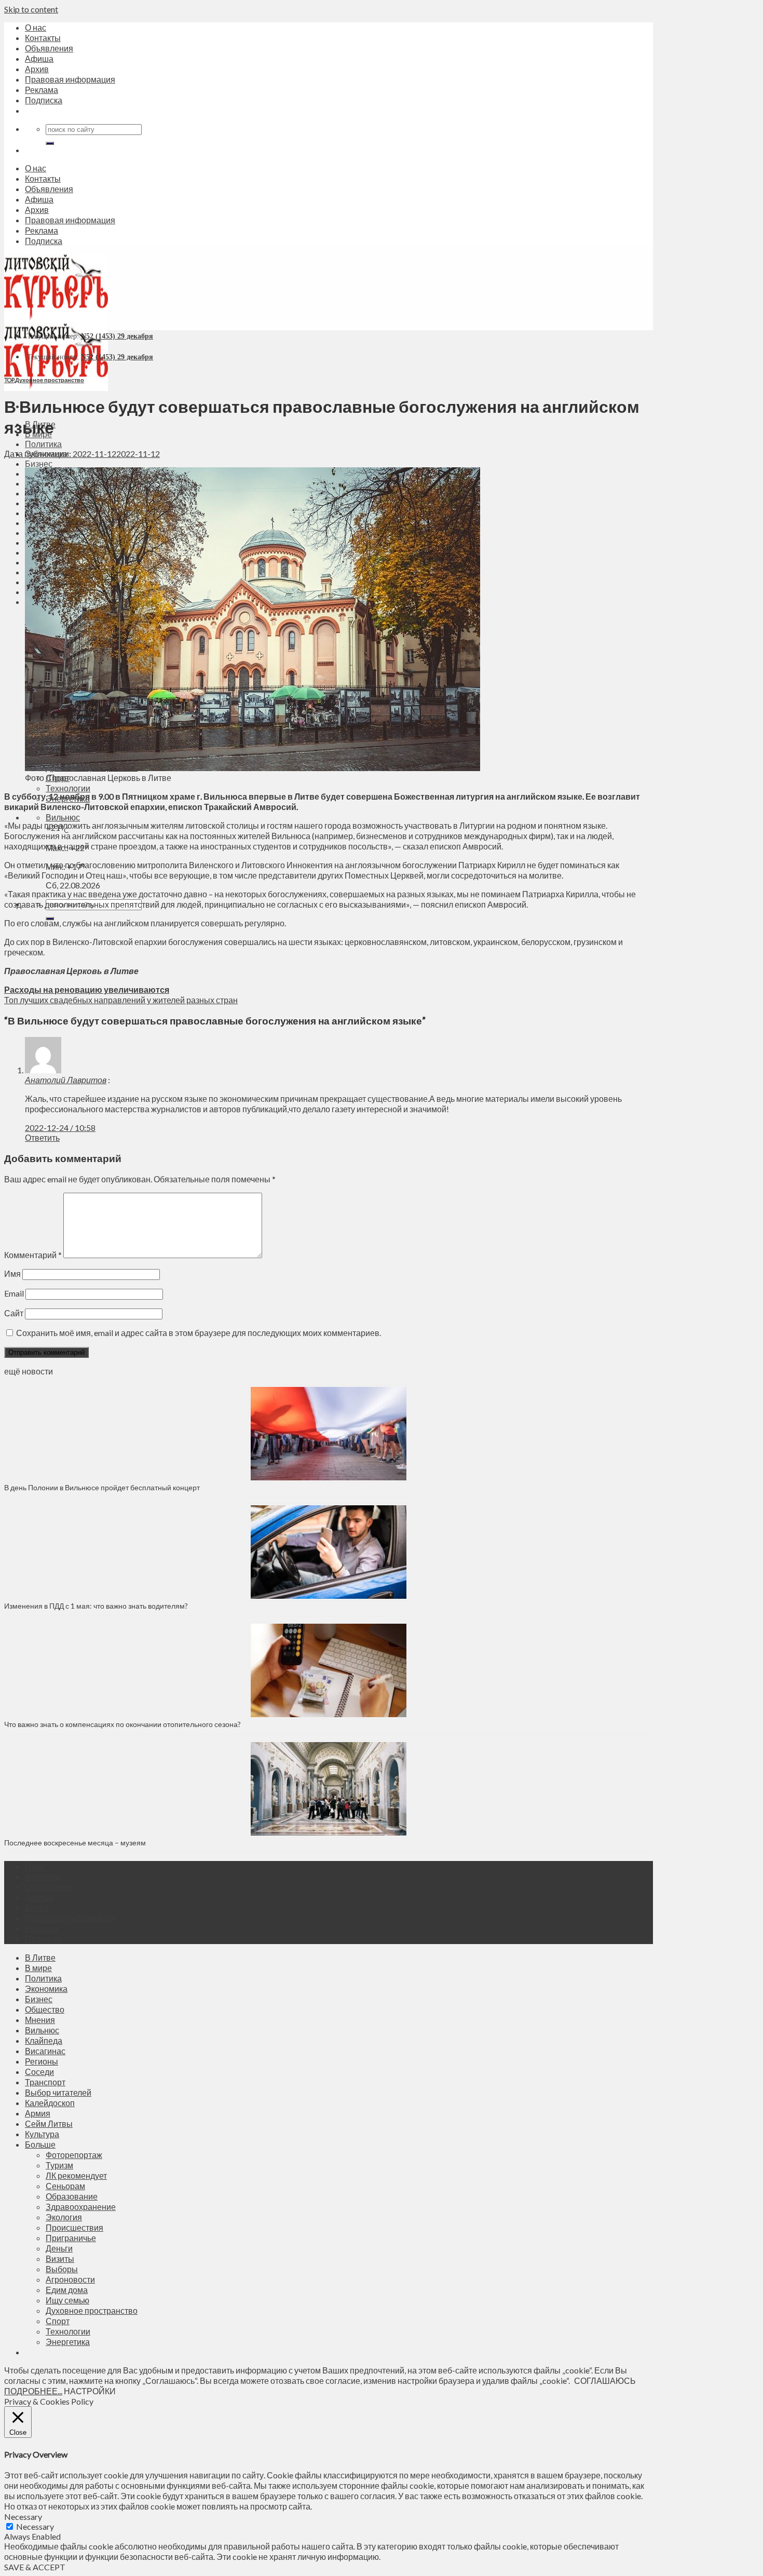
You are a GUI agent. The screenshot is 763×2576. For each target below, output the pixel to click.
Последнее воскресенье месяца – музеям (77, 1843)
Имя (12, 1273)
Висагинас (45, 2051)
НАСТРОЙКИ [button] (90, 2391)
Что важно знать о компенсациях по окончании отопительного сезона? (122, 1724)
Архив (37, 69)
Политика (43, 444)
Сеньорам (65, 2186)
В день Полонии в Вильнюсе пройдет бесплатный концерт (102, 1487)
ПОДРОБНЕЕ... (33, 2391)
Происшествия (74, 2227)
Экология (64, 2217)
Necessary (35, 2526)
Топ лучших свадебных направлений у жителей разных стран (121, 1000)
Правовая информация (70, 79)
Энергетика (68, 2342)
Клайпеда (44, 2040)
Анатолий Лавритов (66, 1080)
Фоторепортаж (74, 2155)
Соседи (39, 2072)
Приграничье (71, 2238)
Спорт (58, 2321)
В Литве (40, 1957)
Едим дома (67, 2290)
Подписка (44, 100)
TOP (9, 380)
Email (14, 1293)
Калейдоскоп (50, 2103)
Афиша (39, 58)
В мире (38, 1968)
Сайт (14, 1313)
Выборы (62, 2269)
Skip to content (31, 9)
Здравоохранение (81, 2207)
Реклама (42, 90)
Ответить (42, 1137)
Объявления (49, 48)
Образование (72, 2196)
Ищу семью (67, 2300)
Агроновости (70, 2279)
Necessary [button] (23, 2517)
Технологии (68, 788)
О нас (36, 27)
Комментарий (33, 1255)
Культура (42, 2134)
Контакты (43, 38)
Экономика (46, 1988)
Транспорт (45, 2082)
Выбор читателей (58, 2092)
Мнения (40, 2020)
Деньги (59, 2248)
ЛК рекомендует (76, 2175)
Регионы (42, 2061)
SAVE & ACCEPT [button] (35, 2567)
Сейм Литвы (49, 2123)
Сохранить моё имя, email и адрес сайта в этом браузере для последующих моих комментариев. (199, 1333)
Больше (40, 2144)
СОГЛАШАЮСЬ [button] (605, 2381)
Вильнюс (63, 817)
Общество (45, 2009)
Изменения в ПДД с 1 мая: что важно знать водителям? (96, 1606)
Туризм (59, 2165)
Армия (38, 2113)
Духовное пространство (50, 380)
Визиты (60, 2258)
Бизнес (39, 463)
